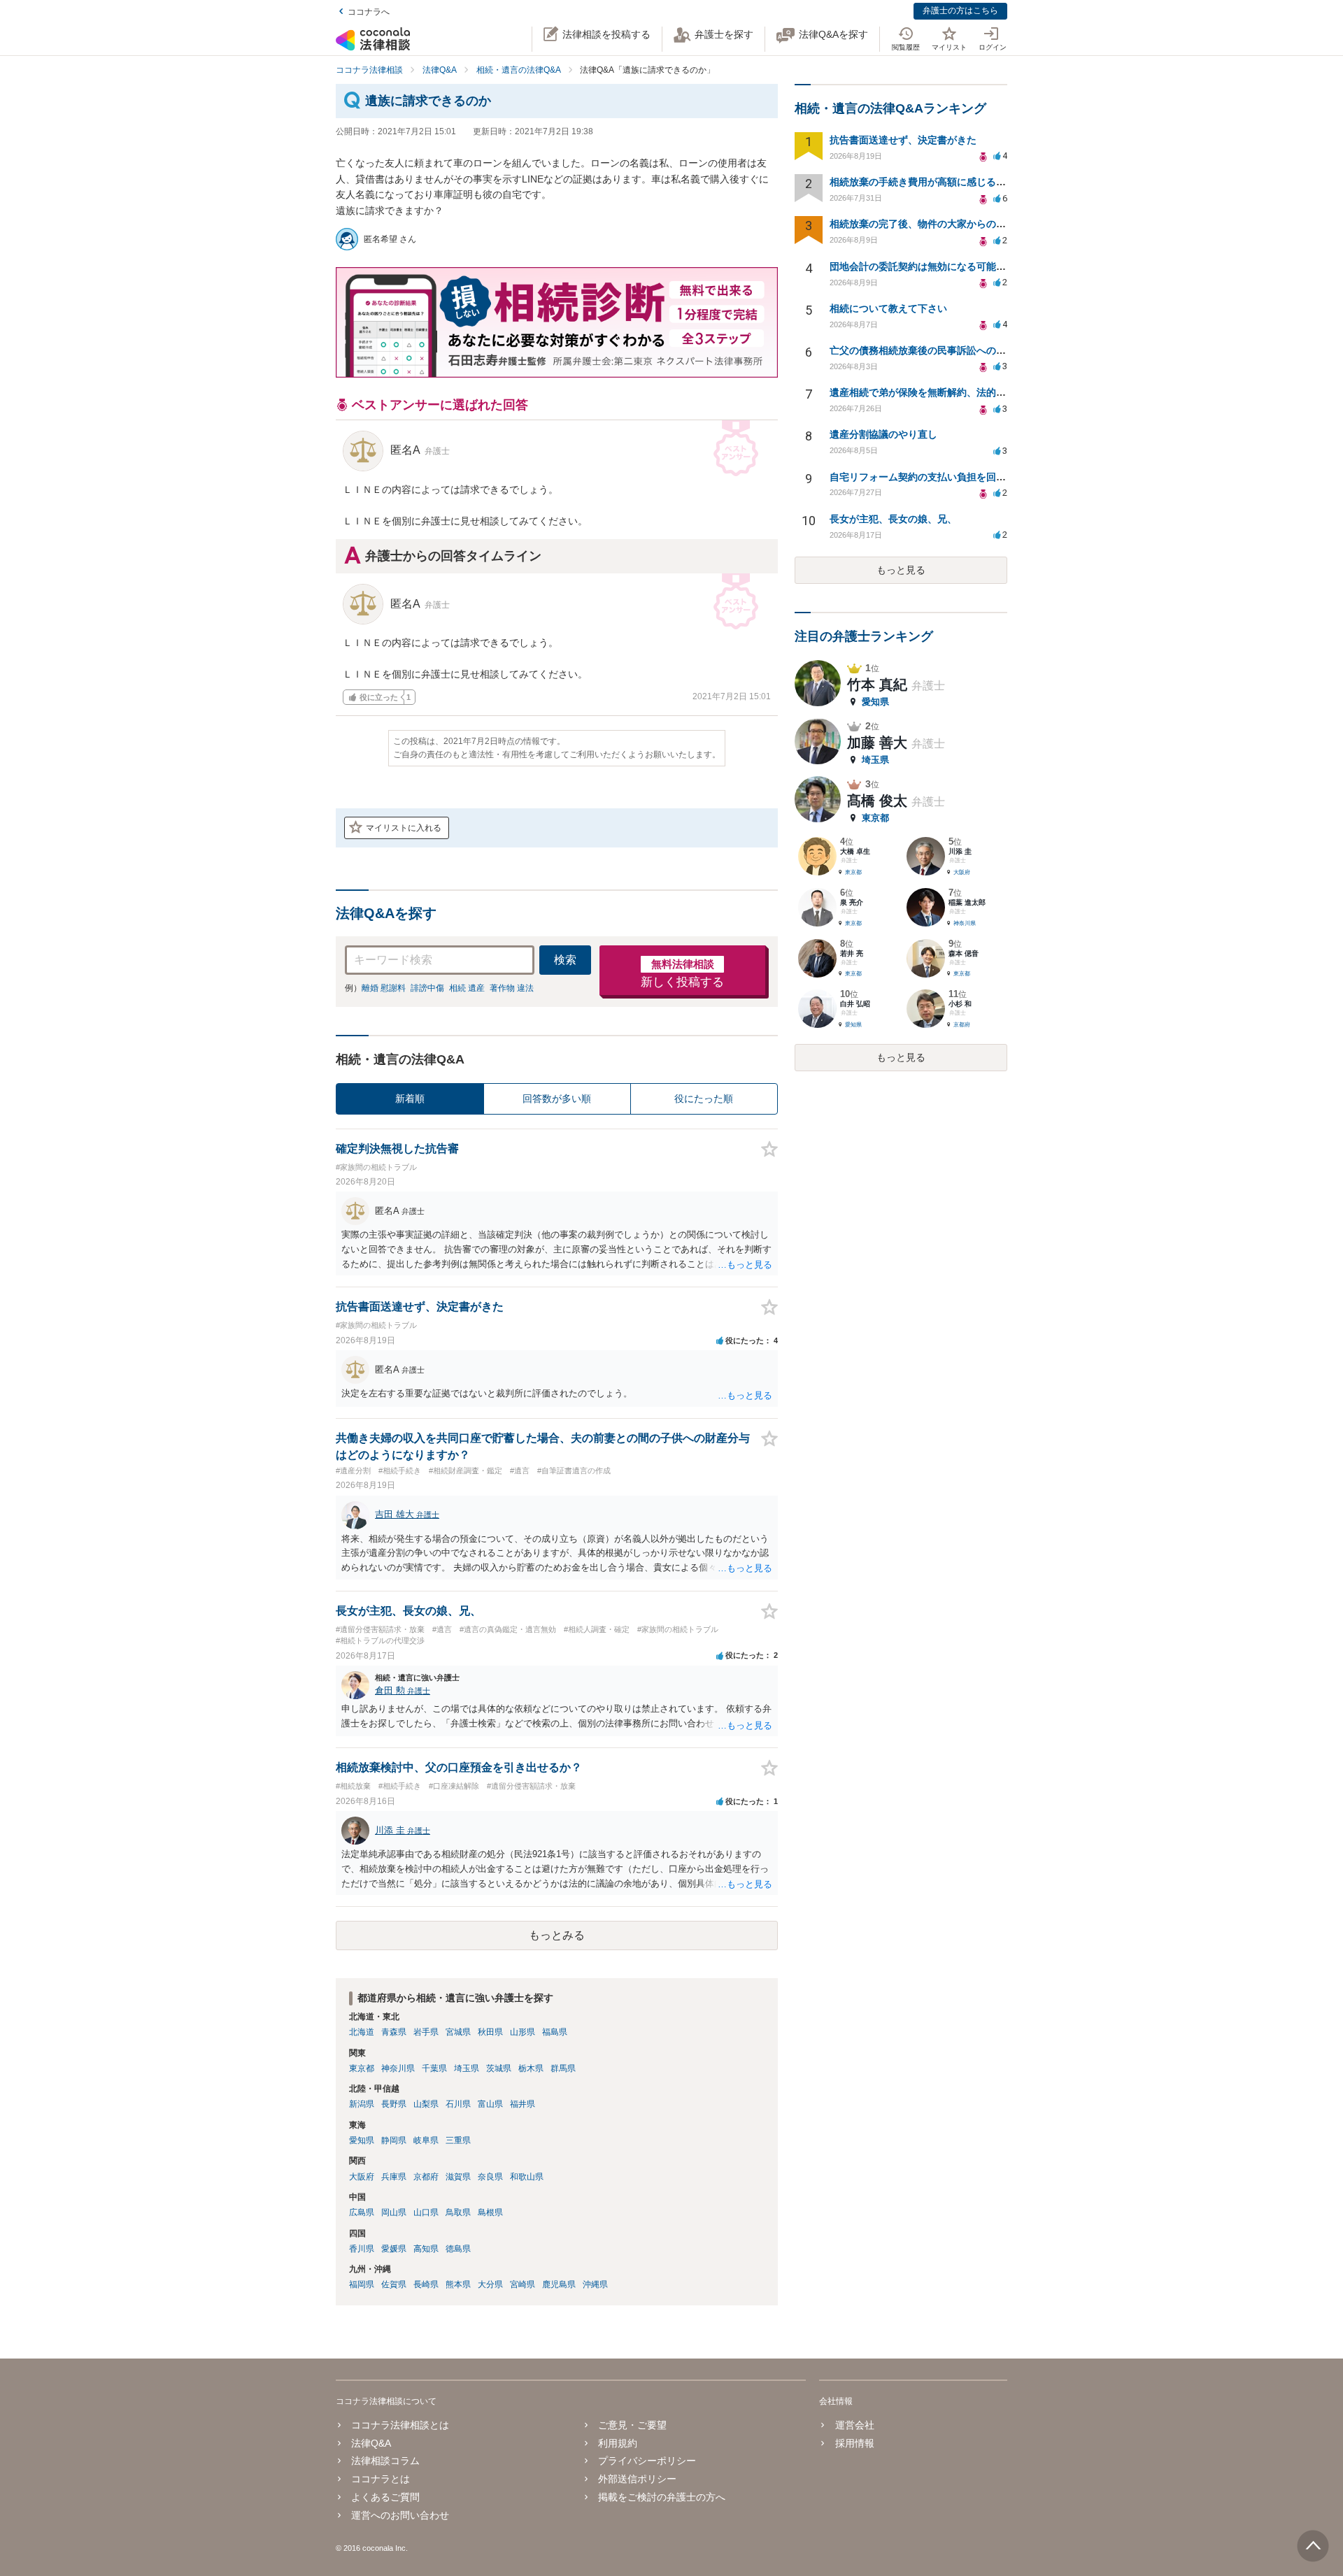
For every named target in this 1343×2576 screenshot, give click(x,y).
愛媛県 (394, 2249)
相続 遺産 (467, 988)
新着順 (410, 1099)
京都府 (426, 2177)
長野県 (394, 2104)
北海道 (362, 2032)
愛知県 (362, 2140)
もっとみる (557, 1935)
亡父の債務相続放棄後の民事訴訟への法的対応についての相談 (967, 350)
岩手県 (426, 2032)
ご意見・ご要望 (632, 2425)
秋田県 (490, 2032)
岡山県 (394, 2212)
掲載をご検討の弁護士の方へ (662, 2497)
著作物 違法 (512, 988)
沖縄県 (595, 2284)
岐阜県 (426, 2140)
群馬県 (563, 2068)
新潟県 (362, 2104)
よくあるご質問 (385, 2497)
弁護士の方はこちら (960, 10)
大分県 (490, 2284)
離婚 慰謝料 (384, 988)
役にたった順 (704, 1099)
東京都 (362, 2068)
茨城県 (499, 2068)
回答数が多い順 (557, 1099)
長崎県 (426, 2284)
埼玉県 (467, 2068)
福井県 (523, 2104)
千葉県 (434, 2068)
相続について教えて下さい (888, 308)
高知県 (426, 2249)
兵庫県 (394, 2177)
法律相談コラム (385, 2461)
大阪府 (362, 2177)
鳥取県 (458, 2212)
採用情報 (854, 2443)
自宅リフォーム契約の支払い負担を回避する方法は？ (947, 477)
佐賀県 (394, 2284)
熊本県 (458, 2284)
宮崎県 (523, 2284)
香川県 (362, 2249)
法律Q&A (371, 2443)
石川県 (458, 2104)
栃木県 (531, 2068)
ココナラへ (369, 12)
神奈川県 (398, 2068)
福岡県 (362, 2284)
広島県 (362, 2212)
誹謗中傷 (427, 988)
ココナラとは (381, 2479)
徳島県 (458, 2249)
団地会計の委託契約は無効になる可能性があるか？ (942, 266)
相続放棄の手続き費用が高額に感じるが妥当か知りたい (952, 182)
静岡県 (394, 2140)
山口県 (426, 2212)
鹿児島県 (559, 2284)
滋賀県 (458, 2177)
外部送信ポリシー (637, 2479)
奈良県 (490, 2177)
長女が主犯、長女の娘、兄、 (893, 519)
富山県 (490, 2104)
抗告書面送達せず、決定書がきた (903, 140)
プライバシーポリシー (647, 2461)
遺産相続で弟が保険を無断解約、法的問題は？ (932, 392)
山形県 (523, 2032)
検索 (565, 960)
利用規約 (618, 2443)
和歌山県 (527, 2177)
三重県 (458, 2140)
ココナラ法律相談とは (400, 2425)
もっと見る (901, 570)
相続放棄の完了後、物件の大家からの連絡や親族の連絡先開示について (986, 224)
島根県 (490, 2212)
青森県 (394, 2032)
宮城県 (458, 2032)
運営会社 (854, 2425)
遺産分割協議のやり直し (883, 434)
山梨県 (426, 2104)
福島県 (555, 2032)
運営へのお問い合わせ (400, 2515)
